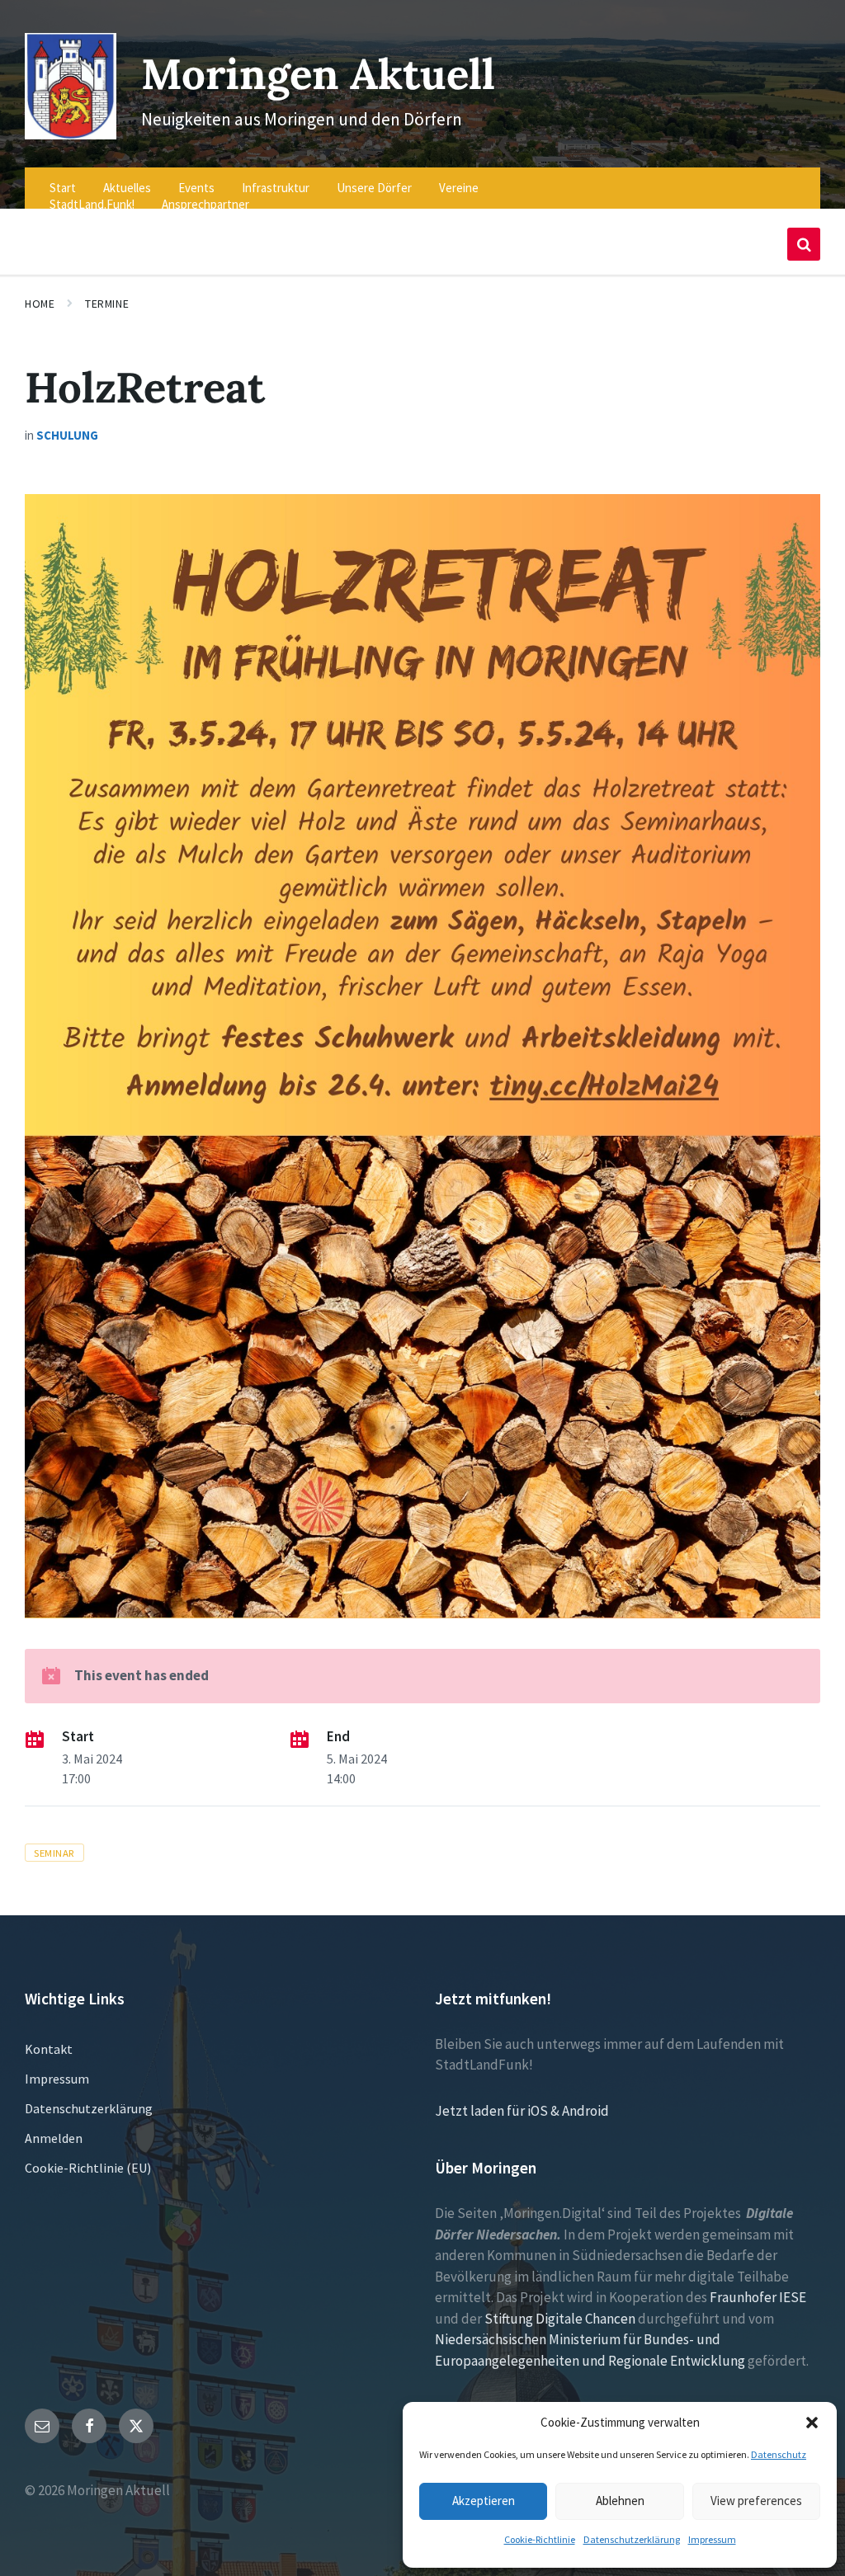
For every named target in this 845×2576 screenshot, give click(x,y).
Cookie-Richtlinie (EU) (88, 2168)
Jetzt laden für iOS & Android (522, 2111)
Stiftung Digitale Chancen (560, 2319)
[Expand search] (804, 244)
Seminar (54, 1853)
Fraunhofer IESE (758, 2297)
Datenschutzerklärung (632, 2539)
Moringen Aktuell (318, 74)
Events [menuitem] (196, 188)
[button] (812, 2423)
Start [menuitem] (63, 188)
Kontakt (49, 2049)
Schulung (67, 435)
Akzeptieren (484, 2501)
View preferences (756, 2501)
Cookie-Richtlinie (540, 2539)
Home (40, 304)
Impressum (712, 2539)
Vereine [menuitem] (459, 188)
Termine (107, 304)
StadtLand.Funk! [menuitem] (92, 204)
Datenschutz (779, 2454)
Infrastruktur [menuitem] (276, 188)
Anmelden (54, 2138)
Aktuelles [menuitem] (127, 188)
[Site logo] (71, 134)
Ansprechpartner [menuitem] (205, 204)
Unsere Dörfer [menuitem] (374, 188)
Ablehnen (620, 2501)
